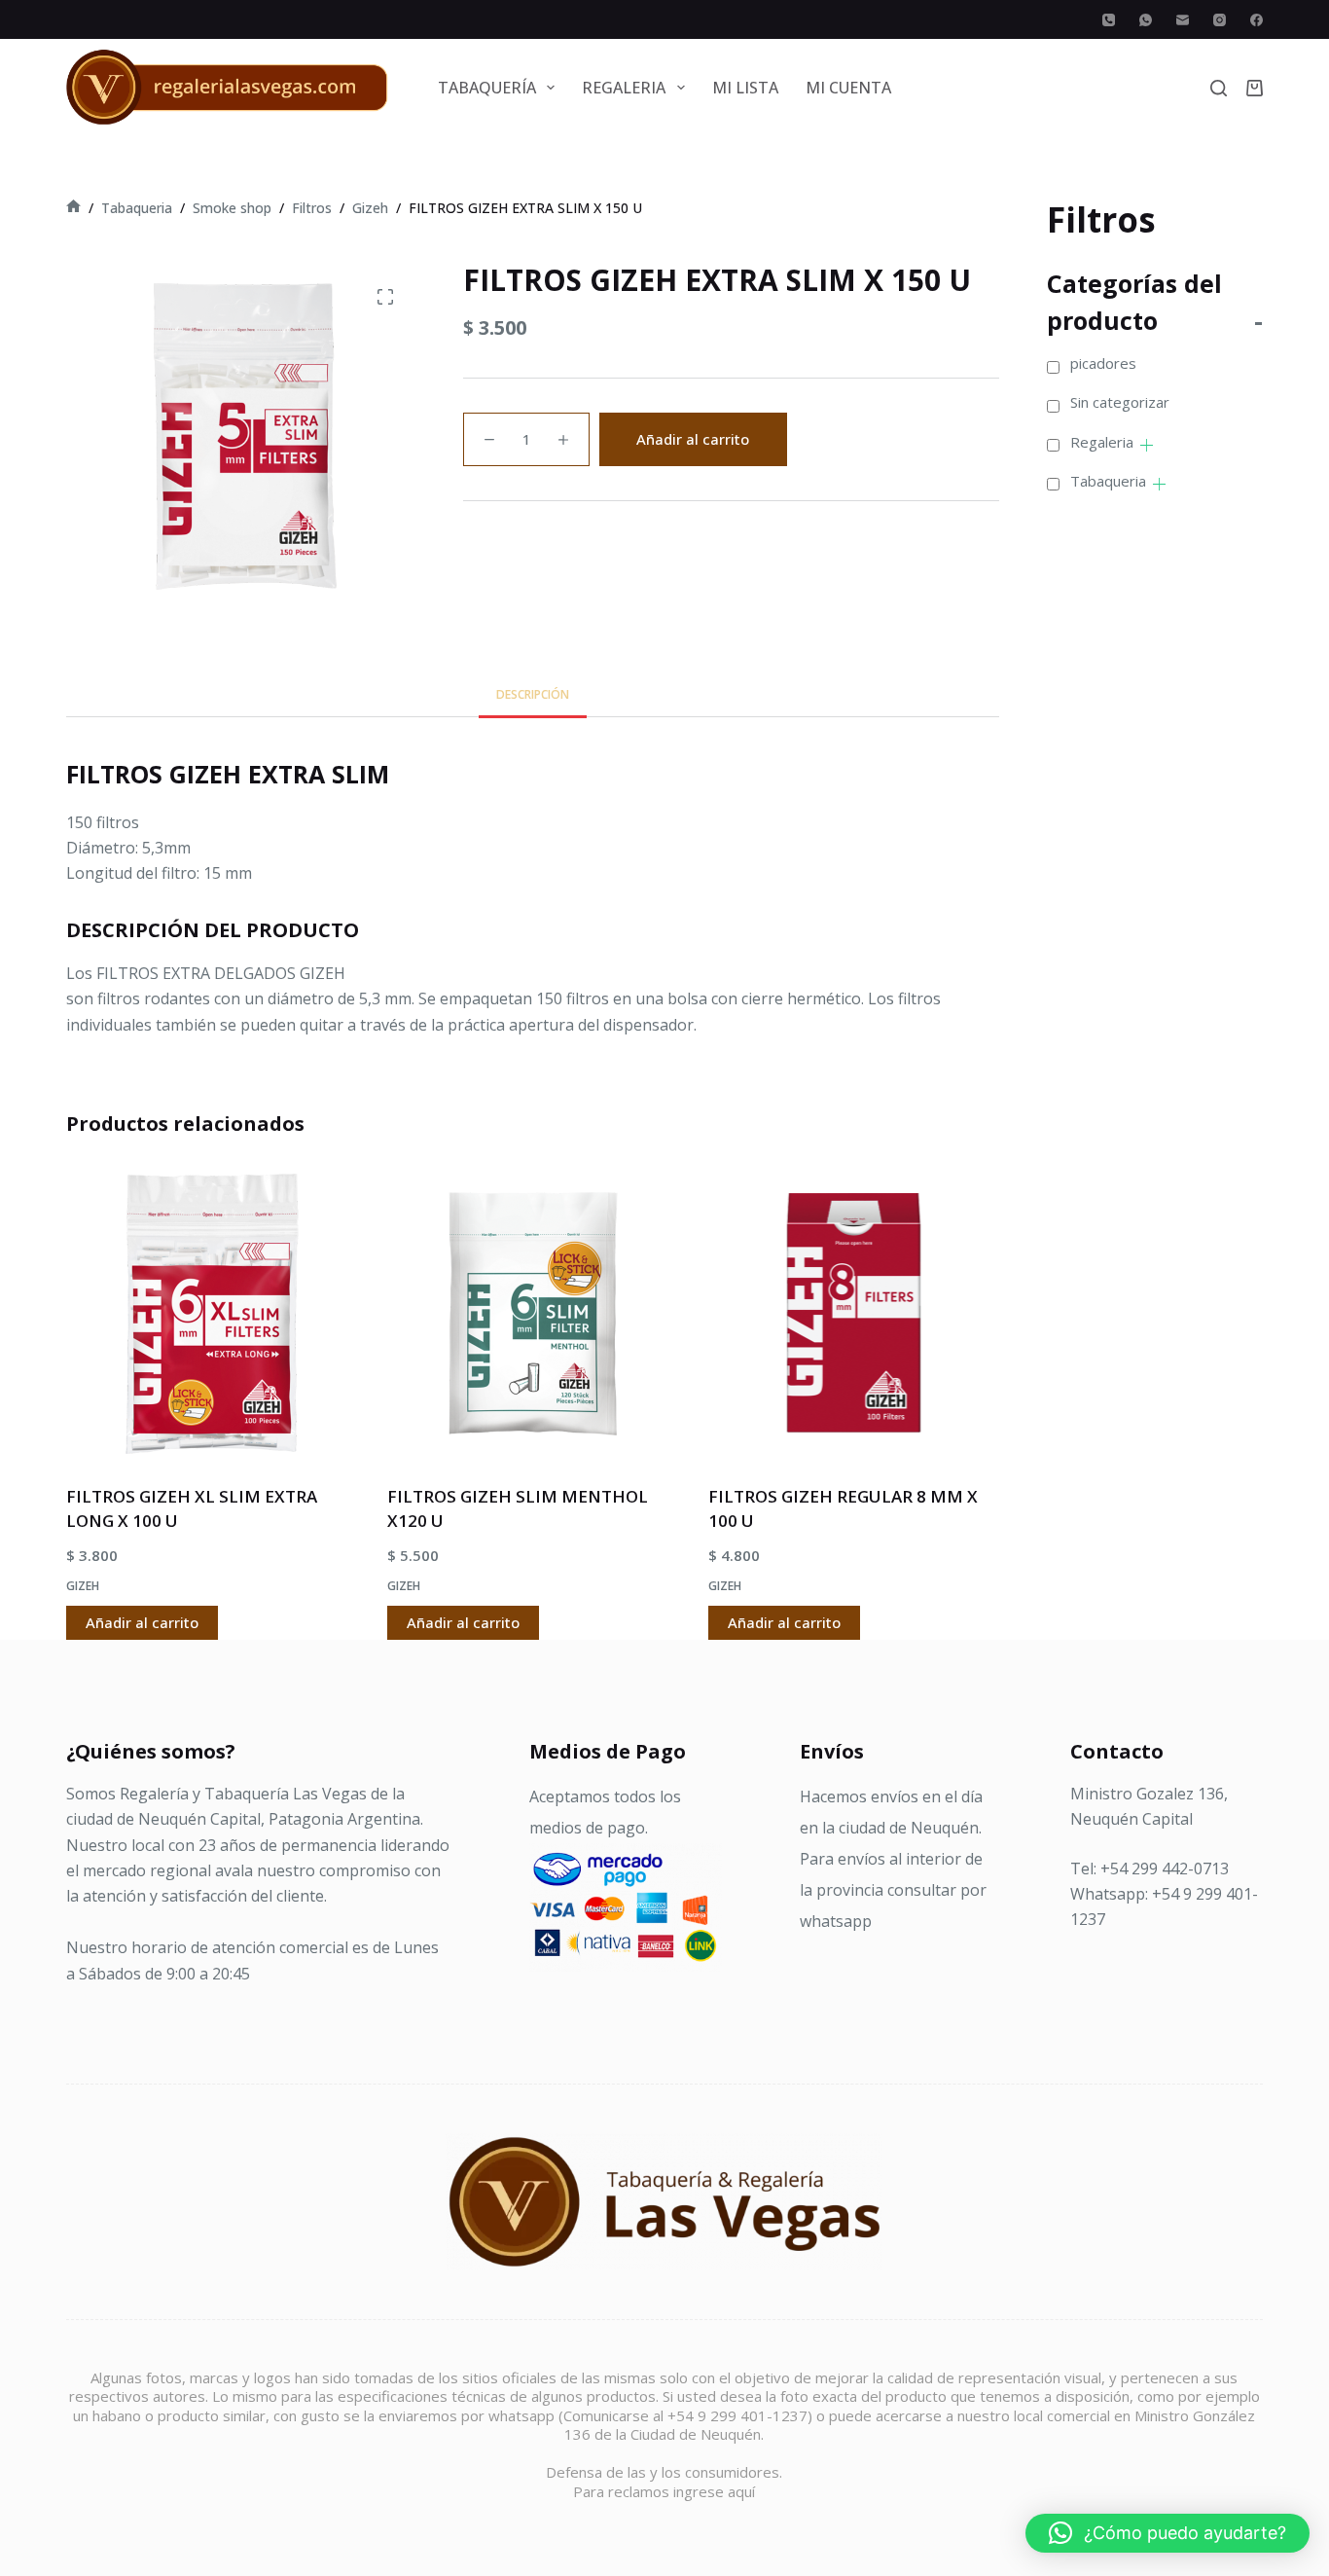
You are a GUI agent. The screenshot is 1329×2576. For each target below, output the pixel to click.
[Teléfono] (1109, 20)
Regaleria (1102, 442)
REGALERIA (624, 88)
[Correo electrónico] (1183, 20)
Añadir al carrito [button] (142, 1622)
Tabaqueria (1108, 481)
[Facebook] (1257, 20)
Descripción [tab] (533, 694)
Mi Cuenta (848, 88)
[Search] (1219, 88)
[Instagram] (1220, 20)
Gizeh (83, 1586)
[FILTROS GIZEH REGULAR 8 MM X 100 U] (854, 1314)
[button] (1167, 2533)
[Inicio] (73, 208)
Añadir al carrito (693, 439)
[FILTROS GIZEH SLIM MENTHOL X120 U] (533, 1314)
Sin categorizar (1120, 402)
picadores (1103, 363)
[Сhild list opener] (1147, 445)
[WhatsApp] (1146, 20)
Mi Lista (745, 88)
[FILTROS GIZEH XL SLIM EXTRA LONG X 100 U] (212, 1314)
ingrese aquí (714, 2491)
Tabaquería (487, 88)
